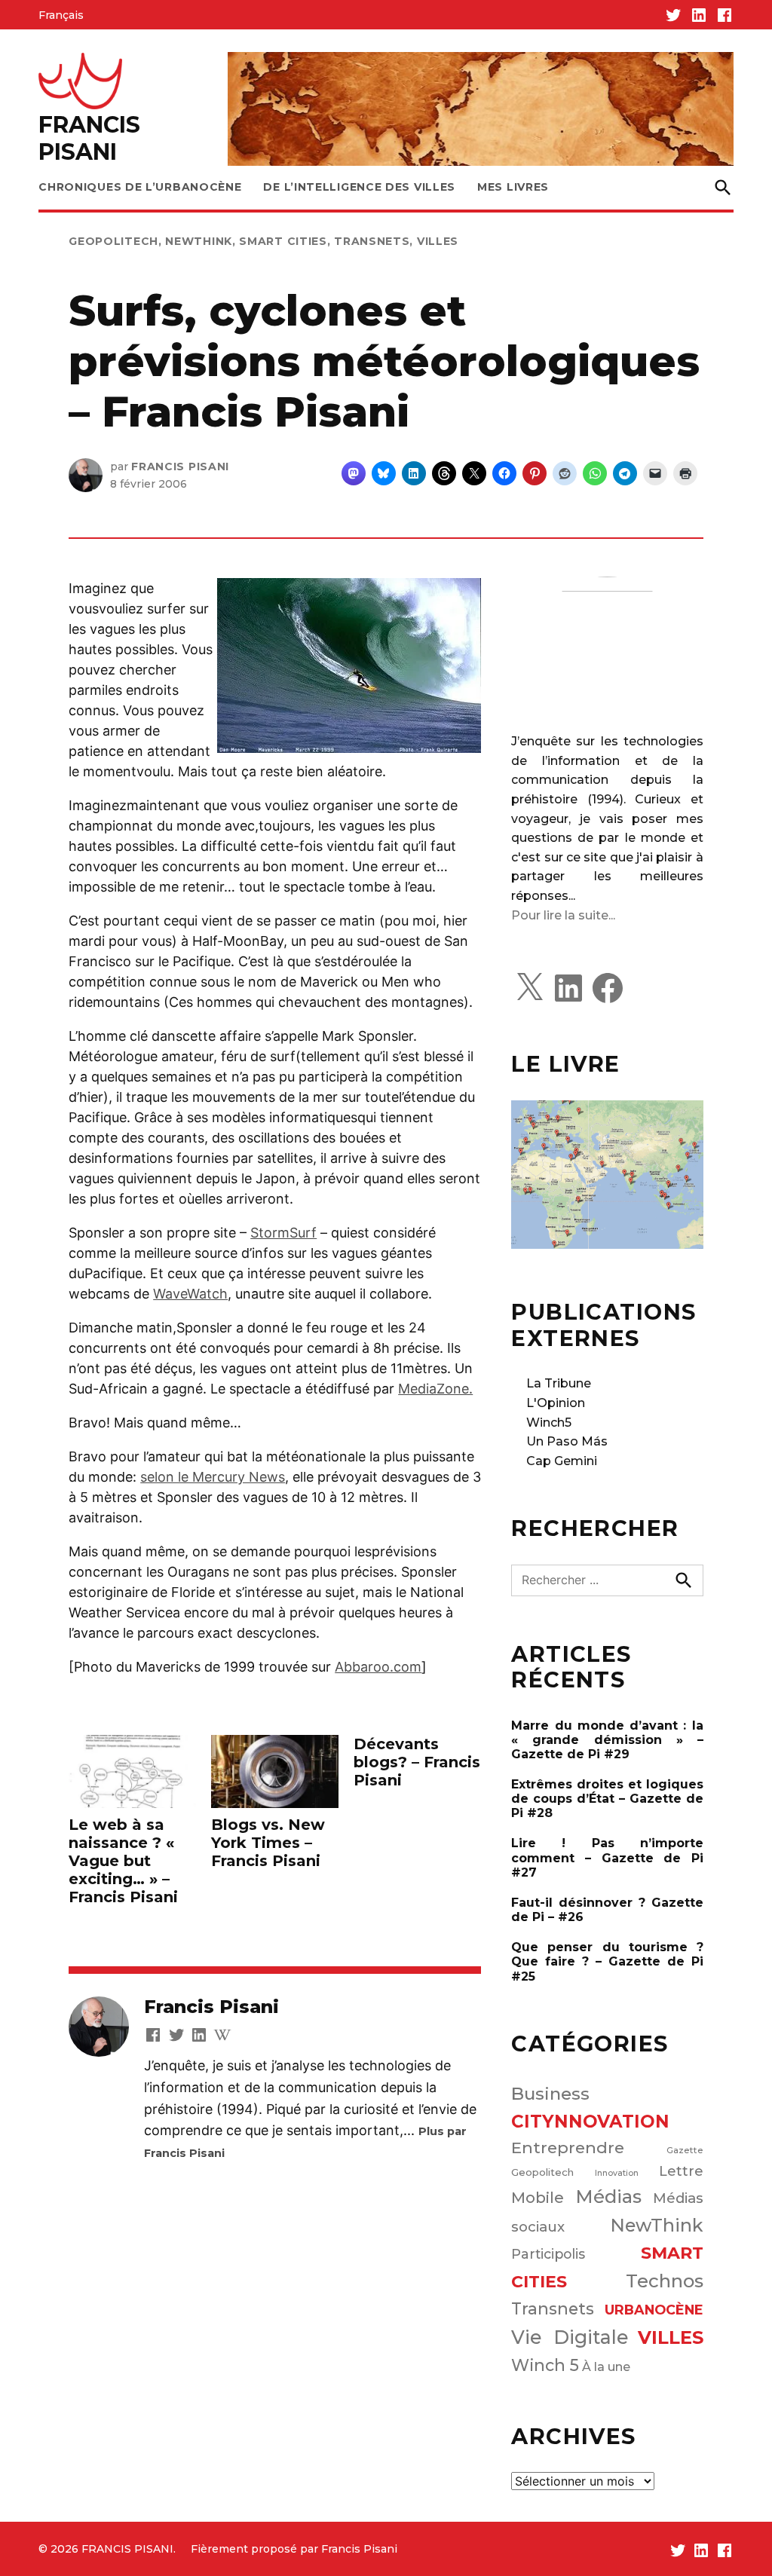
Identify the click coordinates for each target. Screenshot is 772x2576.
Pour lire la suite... (563, 915)
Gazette (685, 2150)
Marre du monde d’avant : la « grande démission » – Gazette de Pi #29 (607, 1740)
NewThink (199, 241)
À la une (606, 2366)
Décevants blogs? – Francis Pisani (417, 1762)
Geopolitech (113, 241)
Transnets (372, 241)
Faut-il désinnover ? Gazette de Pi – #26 (607, 1910)
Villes (438, 241)
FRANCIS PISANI (89, 138)
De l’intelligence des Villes (359, 187)
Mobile (538, 2198)
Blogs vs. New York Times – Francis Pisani (268, 1843)
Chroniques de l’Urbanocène (140, 187)
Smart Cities (283, 241)
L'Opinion (556, 1403)
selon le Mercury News (213, 1477)
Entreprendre (568, 2148)
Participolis (548, 2254)
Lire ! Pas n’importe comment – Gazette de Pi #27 (607, 1857)
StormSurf (283, 1233)
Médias (608, 2197)
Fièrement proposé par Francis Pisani (294, 2549)
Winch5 (549, 1423)
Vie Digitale (570, 2337)
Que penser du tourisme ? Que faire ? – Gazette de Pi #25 (607, 1961)
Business (550, 2094)
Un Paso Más (567, 1441)
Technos (665, 2281)
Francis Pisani (180, 467)
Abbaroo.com (378, 1667)
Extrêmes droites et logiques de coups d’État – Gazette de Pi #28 (607, 1799)
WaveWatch (190, 1294)
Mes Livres (513, 187)
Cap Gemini (562, 1461)
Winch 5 (545, 2365)
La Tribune (559, 1383)
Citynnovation (590, 2122)
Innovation (617, 2173)
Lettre (681, 2171)
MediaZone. (435, 1389)
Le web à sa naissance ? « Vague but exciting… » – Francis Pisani (123, 1861)
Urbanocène (654, 2310)
